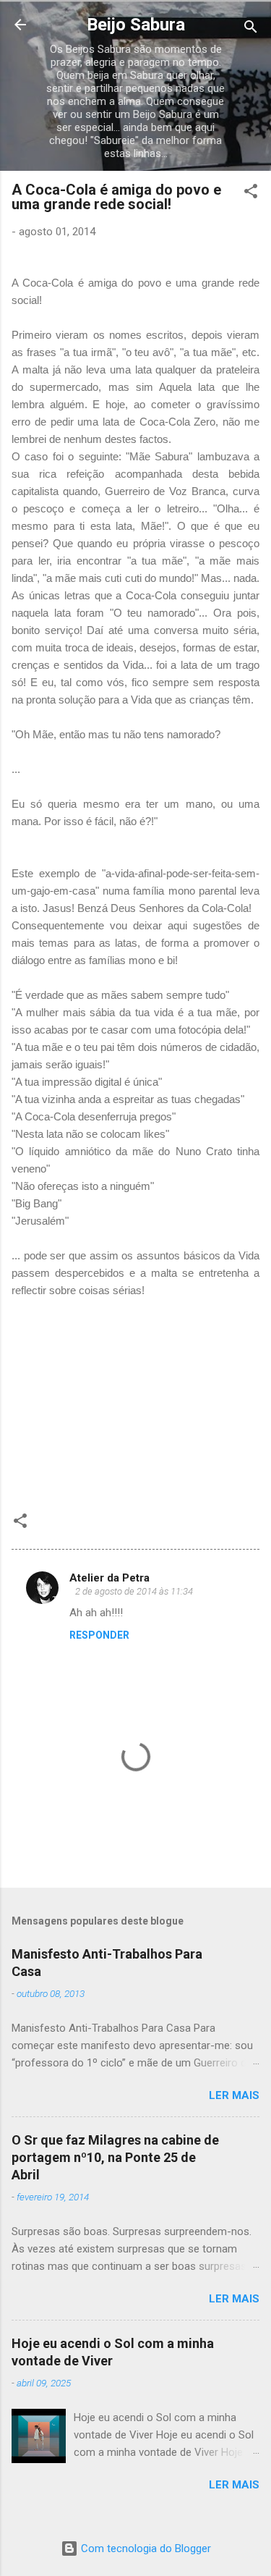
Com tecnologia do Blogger (145, 2548)
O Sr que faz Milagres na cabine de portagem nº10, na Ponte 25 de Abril (115, 2157)
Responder (99, 1635)
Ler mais (234, 2095)
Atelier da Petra (109, 1578)
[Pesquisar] (251, 29)
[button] (251, 194)
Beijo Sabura (136, 25)
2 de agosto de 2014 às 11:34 (134, 1591)
